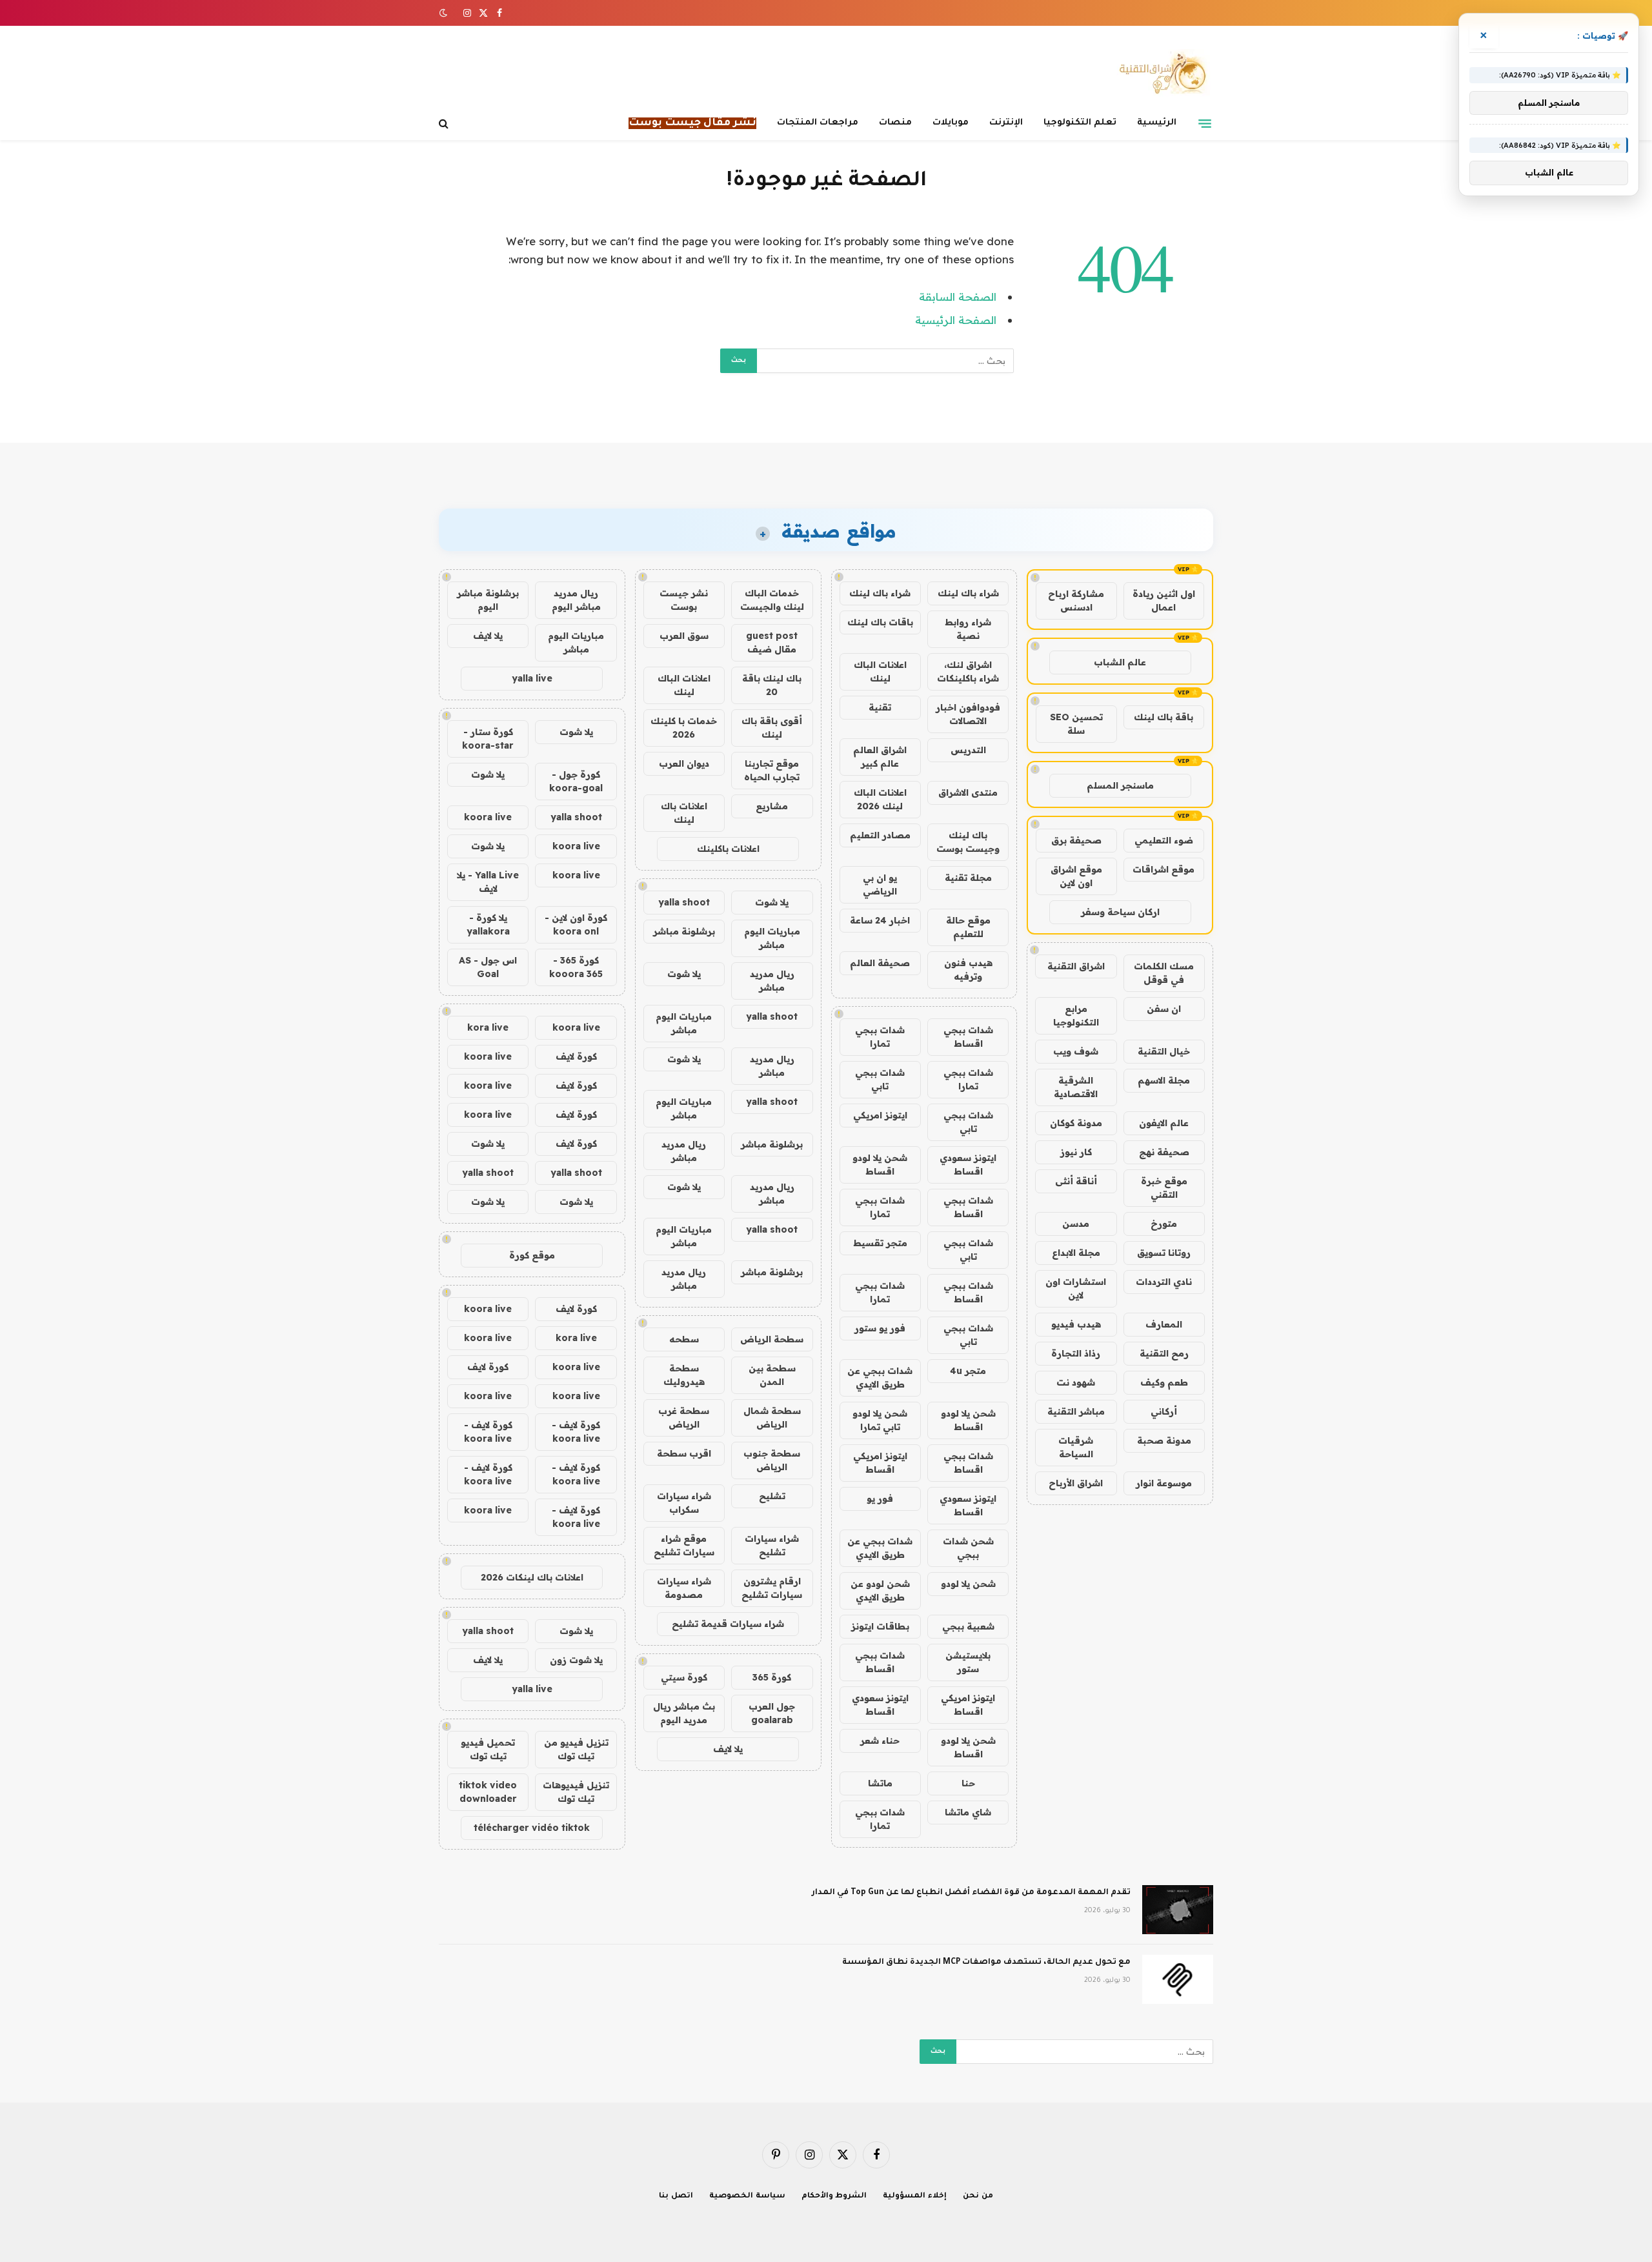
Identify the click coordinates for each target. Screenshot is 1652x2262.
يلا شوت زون (576, 1660)
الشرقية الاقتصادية (1076, 1087)
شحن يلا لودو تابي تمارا (880, 1420)
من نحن (978, 2196)
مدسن (1076, 1224)
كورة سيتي (684, 1677)
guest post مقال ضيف (772, 642)
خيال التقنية (1164, 1051)
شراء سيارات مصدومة (684, 1588)
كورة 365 (772, 1677)
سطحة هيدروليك (684, 1375)
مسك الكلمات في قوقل (1164, 973)
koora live (488, 817)
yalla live (532, 678)
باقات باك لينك (880, 622)
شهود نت (1076, 1382)
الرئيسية (1157, 123)
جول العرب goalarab (772, 1713)
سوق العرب (684, 636)
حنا (968, 1783)
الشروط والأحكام (834, 2196)
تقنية (880, 707)
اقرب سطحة (684, 1453)
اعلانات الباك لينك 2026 (880, 799)
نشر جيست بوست (684, 600)
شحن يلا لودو (968, 1584)
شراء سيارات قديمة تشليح (728, 1624)
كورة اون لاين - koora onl (576, 924)
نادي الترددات (1164, 1282)
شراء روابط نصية (968, 629)
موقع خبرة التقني (1164, 1188)
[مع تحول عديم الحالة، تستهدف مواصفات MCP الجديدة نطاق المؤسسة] (1178, 1979)
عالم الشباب (1120, 662)
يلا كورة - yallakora (488, 924)
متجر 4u (968, 1371)
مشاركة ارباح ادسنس (1076, 601)
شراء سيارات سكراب (684, 1503)
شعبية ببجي (968, 1626)
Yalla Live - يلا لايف (488, 882)
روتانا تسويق (1164, 1253)
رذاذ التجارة (1076, 1353)
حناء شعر (880, 1741)
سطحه (684, 1339)
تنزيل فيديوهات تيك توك (576, 1792)
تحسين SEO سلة (1076, 724)
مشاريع (772, 806)
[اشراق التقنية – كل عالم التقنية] (1160, 73)
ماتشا (880, 1783)
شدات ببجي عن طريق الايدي (880, 1378)
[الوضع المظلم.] (445, 13)
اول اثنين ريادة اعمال (1164, 601)
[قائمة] (1205, 123)
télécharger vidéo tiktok (532, 1828)
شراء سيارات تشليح (772, 1545)
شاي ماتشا (968, 1812)
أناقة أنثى (1076, 1181)
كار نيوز (1076, 1152)
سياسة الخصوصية (747, 2196)
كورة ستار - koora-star (488, 739)
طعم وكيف (1164, 1382)
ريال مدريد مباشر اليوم (576, 600)
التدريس (968, 750)
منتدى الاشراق (968, 793)
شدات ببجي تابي (880, 1079)
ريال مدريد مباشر (772, 981)
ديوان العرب (684, 763)
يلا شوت (772, 902)
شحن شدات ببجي (968, 1548)
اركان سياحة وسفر (1120, 912)
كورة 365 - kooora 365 (576, 967)
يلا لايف (728, 1749)
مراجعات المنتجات (818, 123)
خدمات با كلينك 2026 (684, 728)
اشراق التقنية (1076, 966)
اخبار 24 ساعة (880, 920)
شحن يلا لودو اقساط (880, 1165)
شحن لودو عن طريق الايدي (880, 1590)
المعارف (1164, 1324)
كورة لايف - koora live (576, 1432)
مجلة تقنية (968, 878)
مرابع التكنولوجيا (1076, 1015)
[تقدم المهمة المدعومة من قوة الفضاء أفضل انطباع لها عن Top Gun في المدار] (1178, 1910)
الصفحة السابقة (958, 297)
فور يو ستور (880, 1328)
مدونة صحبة (1164, 1440)
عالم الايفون (1164, 1123)
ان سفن (1164, 1009)
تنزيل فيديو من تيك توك (576, 1749)
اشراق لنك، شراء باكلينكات (968, 672)
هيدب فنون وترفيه (968, 970)
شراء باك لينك (968, 593)
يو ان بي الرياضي (880, 884)
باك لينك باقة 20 (772, 685)
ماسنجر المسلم (1120, 785)
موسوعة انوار (1164, 1483)
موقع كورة (532, 1255)
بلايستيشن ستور (968, 1662)
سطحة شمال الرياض (772, 1418)
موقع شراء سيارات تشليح (684, 1545)
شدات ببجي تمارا (880, 1037)
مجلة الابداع (1076, 1253)
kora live (488, 1027)
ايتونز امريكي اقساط (880, 1463)
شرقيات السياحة (1076, 1447)
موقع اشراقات (1163, 869)
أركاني (1164, 1411)
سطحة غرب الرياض (684, 1418)
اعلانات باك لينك (684, 813)
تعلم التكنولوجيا (1080, 123)
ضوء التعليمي (1164, 840)
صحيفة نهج (1164, 1152)
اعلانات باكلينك (728, 849)
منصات (895, 123)
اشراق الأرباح (1076, 1483)
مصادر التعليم (880, 835)
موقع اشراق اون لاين (1076, 876)
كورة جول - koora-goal (576, 781)
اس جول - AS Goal (488, 967)
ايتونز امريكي (880, 1115)
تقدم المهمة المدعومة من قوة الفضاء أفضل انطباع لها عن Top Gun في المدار (971, 1893)
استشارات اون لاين (1076, 1288)
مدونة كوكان (1076, 1123)
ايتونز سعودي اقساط (968, 1165)
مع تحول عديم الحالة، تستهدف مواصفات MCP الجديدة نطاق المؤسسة (986, 1963)
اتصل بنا (676, 2196)
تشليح (772, 1496)
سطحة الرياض (772, 1339)
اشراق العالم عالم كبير (880, 757)
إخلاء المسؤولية (915, 2196)
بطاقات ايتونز (880, 1626)
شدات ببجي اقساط (968, 1037)
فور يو (880, 1499)
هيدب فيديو (1076, 1324)
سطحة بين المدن (772, 1375)
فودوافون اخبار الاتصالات (968, 714)
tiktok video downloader (488, 1792)
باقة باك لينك (1163, 717)
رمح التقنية (1164, 1353)
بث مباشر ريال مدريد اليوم (684, 1713)
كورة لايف (576, 1056)
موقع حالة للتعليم (968, 927)
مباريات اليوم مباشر (772, 938)
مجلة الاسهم (1164, 1080)
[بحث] (445, 124)
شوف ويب (1076, 1051)
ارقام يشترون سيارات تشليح (772, 1588)
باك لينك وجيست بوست (968, 842)
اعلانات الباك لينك (880, 672)
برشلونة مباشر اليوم (488, 600)
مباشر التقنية (1076, 1411)
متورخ (1164, 1224)
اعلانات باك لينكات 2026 (532, 1577)
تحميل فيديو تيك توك (488, 1749)
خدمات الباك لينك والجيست (772, 600)
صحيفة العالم (880, 963)
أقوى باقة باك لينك (772, 728)
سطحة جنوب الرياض (772, 1460)
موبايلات (951, 123)
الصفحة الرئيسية (956, 320)
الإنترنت (1006, 123)
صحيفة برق (1076, 840)
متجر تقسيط (880, 1243)
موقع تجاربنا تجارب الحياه (772, 770)
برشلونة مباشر (684, 931)
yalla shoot (684, 902)
